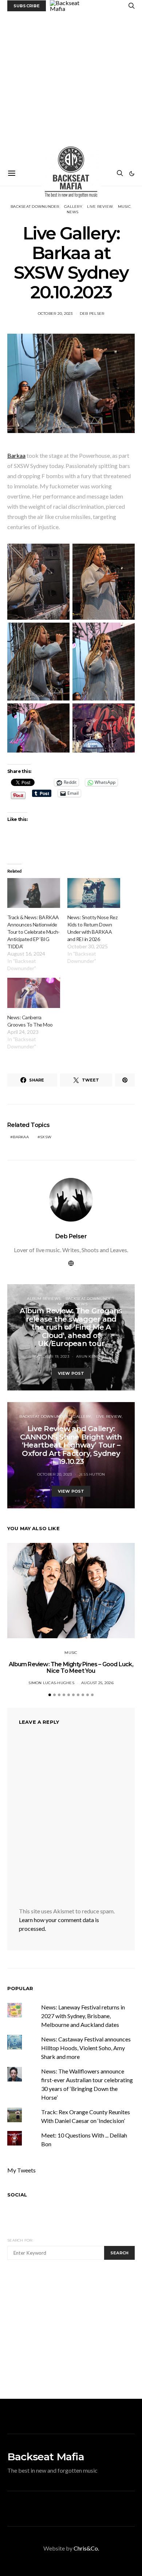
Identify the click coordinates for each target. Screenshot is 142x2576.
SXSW (46, 1137)
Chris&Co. (86, 2548)
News (73, 212)
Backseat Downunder (35, 207)
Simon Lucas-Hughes (51, 1683)
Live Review (100, 207)
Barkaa (16, 455)
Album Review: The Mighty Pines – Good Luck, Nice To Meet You (71, 1668)
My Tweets (21, 2170)
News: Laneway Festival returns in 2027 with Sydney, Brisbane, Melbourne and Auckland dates (83, 2016)
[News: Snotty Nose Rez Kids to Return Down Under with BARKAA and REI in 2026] (94, 893)
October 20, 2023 (55, 313)
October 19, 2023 (52, 1356)
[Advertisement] (71, 86)
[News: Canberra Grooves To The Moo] (34, 993)
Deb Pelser (92, 313)
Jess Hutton (92, 1474)
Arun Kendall (92, 1356)
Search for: (20, 2240)
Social (17, 2195)
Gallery (73, 207)
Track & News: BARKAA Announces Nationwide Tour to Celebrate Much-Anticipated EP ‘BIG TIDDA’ (33, 932)
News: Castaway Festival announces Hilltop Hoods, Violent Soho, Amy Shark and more (86, 2048)
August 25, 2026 (97, 1683)
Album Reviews (44, 1299)
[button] (132, 174)
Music (124, 207)
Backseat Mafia (46, 2457)
